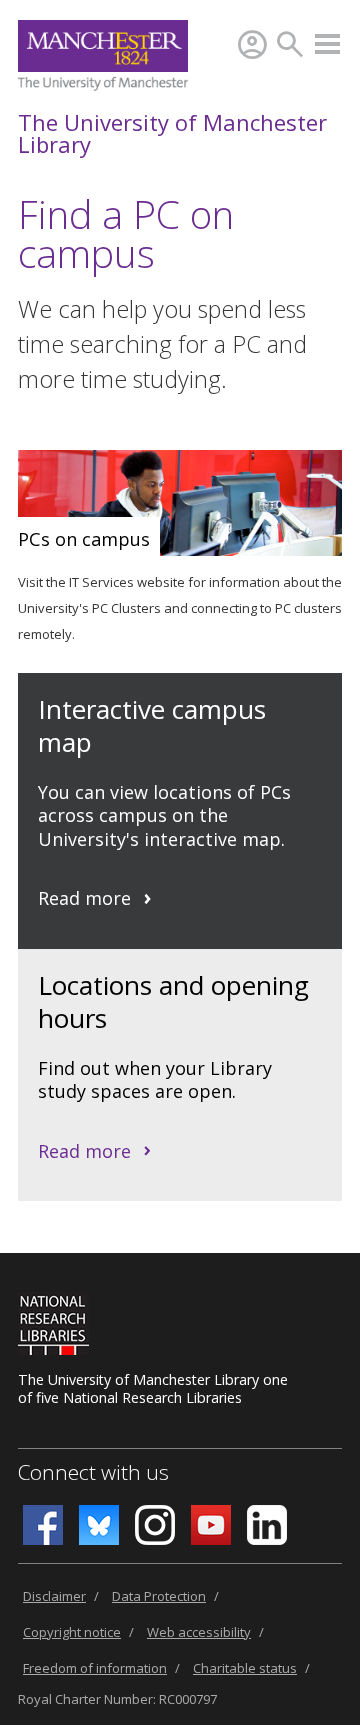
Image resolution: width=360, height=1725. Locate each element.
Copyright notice (72, 1632)
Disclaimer (54, 1596)
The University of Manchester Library (172, 133)
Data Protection (159, 1596)
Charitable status (245, 1668)
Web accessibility (199, 1632)
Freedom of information (95, 1668)
